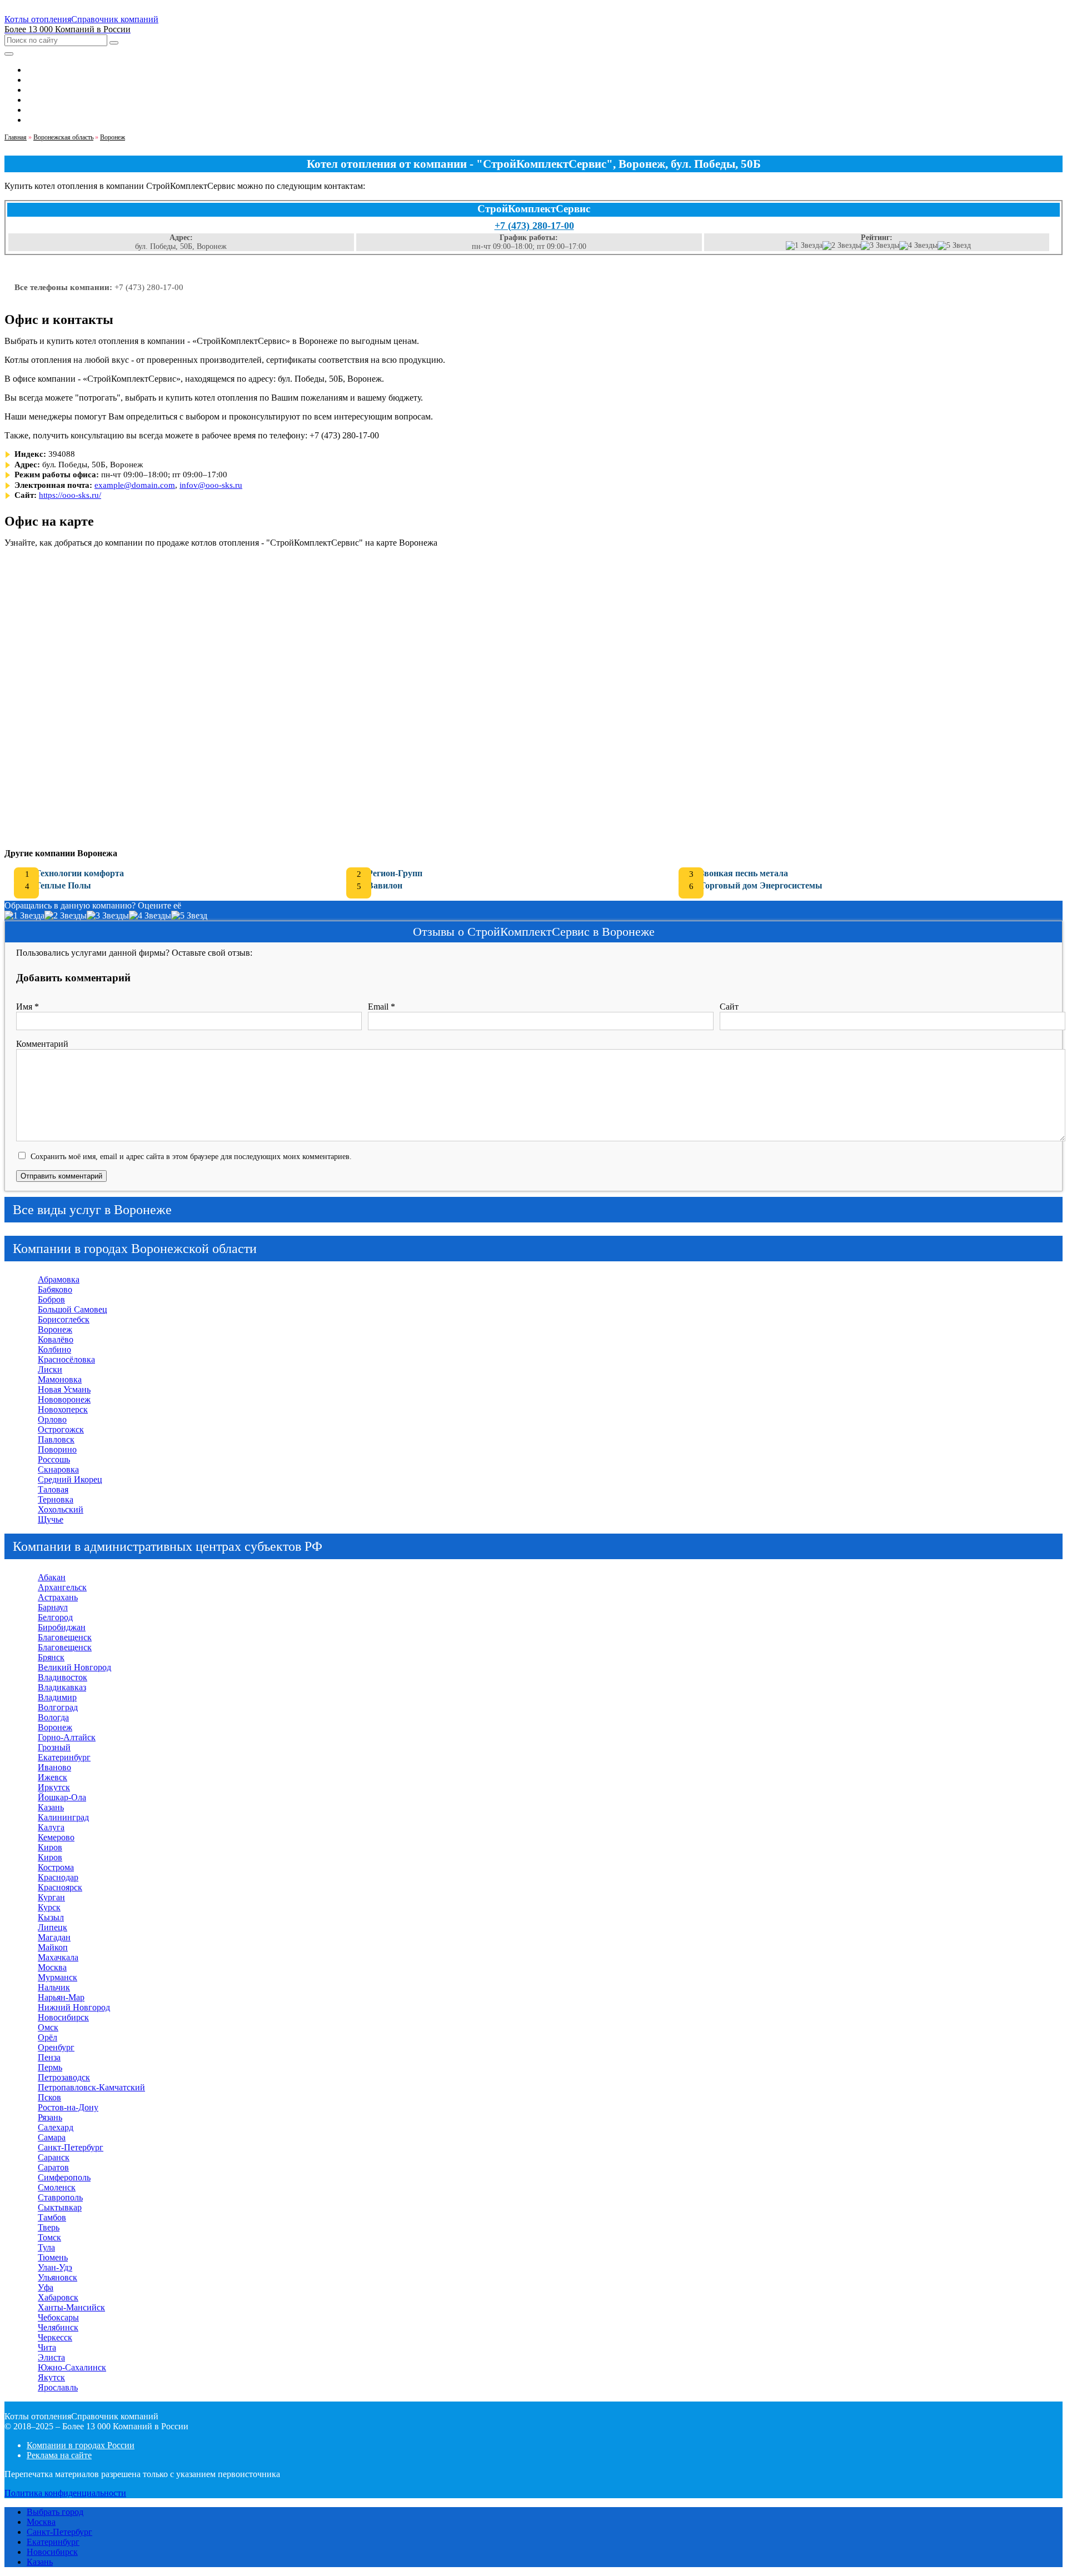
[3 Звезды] (880, 246)
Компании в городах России (81, 2445)
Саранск (54, 2157)
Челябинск (58, 2327)
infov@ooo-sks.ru (211, 485)
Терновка (56, 1499)
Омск (48, 2027)
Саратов (53, 2167)
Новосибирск (63, 2017)
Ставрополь (60, 2197)
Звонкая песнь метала (744, 873)
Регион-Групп (395, 873)
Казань (51, 1807)
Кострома (56, 1867)
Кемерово (56, 1837)
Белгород (55, 1617)
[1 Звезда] (804, 246)
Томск (49, 2237)
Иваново (54, 1767)
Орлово (52, 1419)
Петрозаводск (64, 2077)
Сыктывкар (60, 2207)
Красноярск (60, 1887)
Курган (51, 1897)
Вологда (53, 1717)
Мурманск (58, 1977)
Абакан (52, 1577)
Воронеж (55, 1329)
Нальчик (54, 1987)
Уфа (46, 2287)
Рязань (50, 2117)
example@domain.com (135, 485)
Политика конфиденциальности (65, 2493)
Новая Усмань (64, 1389)
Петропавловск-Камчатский (91, 2087)
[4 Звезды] (918, 246)
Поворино (57, 1449)
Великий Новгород (74, 1667)
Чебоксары (58, 2317)
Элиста (51, 2357)
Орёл (48, 2037)
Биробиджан (62, 1627)
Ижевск (53, 1777)
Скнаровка (58, 1469)
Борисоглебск (64, 1319)
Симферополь (64, 2177)
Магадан (54, 1937)
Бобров (51, 1299)
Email (382, 1007)
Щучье (51, 1519)
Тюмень (53, 2257)
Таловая (53, 1489)
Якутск (51, 2377)
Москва (52, 1967)
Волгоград (58, 1707)
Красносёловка (66, 1359)
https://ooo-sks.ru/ (70, 495)
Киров (50, 1847)
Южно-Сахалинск (72, 2367)
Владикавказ (62, 1687)
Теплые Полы (63, 885)
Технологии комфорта (79, 873)
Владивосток (63, 1677)
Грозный (54, 1747)
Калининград (63, 1817)
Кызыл (51, 1917)
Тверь (49, 2227)
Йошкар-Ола (62, 1797)
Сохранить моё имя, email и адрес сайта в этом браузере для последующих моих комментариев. (191, 1156)
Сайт (729, 1007)
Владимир (57, 1697)
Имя (28, 1007)
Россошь (54, 1459)
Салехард (56, 2127)
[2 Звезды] (842, 246)
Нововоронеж (64, 1399)
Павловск (56, 1439)
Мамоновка (60, 1379)
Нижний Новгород (74, 2007)
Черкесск (55, 2337)
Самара (52, 2137)
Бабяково (55, 1289)
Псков (49, 2097)
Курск (49, 1907)
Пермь (50, 2067)
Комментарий (42, 1044)
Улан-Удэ (55, 2267)
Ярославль (58, 2387)
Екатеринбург (64, 1757)
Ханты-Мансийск (71, 2307)
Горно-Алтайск (67, 1737)
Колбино (54, 1349)
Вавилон (385, 885)
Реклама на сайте (59, 2455)
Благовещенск (65, 1637)
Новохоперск (63, 1409)
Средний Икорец (70, 1479)
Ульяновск (58, 2277)
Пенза (49, 2057)
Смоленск (57, 2187)
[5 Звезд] (954, 246)
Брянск (51, 1657)
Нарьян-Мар (61, 1997)
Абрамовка (59, 1279)
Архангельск (62, 1587)
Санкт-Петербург (71, 2147)
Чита (47, 2347)
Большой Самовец (73, 1309)
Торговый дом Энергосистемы (761, 885)
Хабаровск (58, 2297)
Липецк (53, 1927)
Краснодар (58, 1877)
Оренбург (56, 2047)
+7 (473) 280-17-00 (534, 226)
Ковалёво (56, 1339)
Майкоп (53, 1947)
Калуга (51, 1827)
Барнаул (53, 1607)
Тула (46, 2247)
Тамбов (52, 2217)
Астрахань (58, 1597)
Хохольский (61, 1509)
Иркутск (54, 1787)
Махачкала (58, 1957)
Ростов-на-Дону (68, 2107)
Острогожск (61, 1429)
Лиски (50, 1369)
